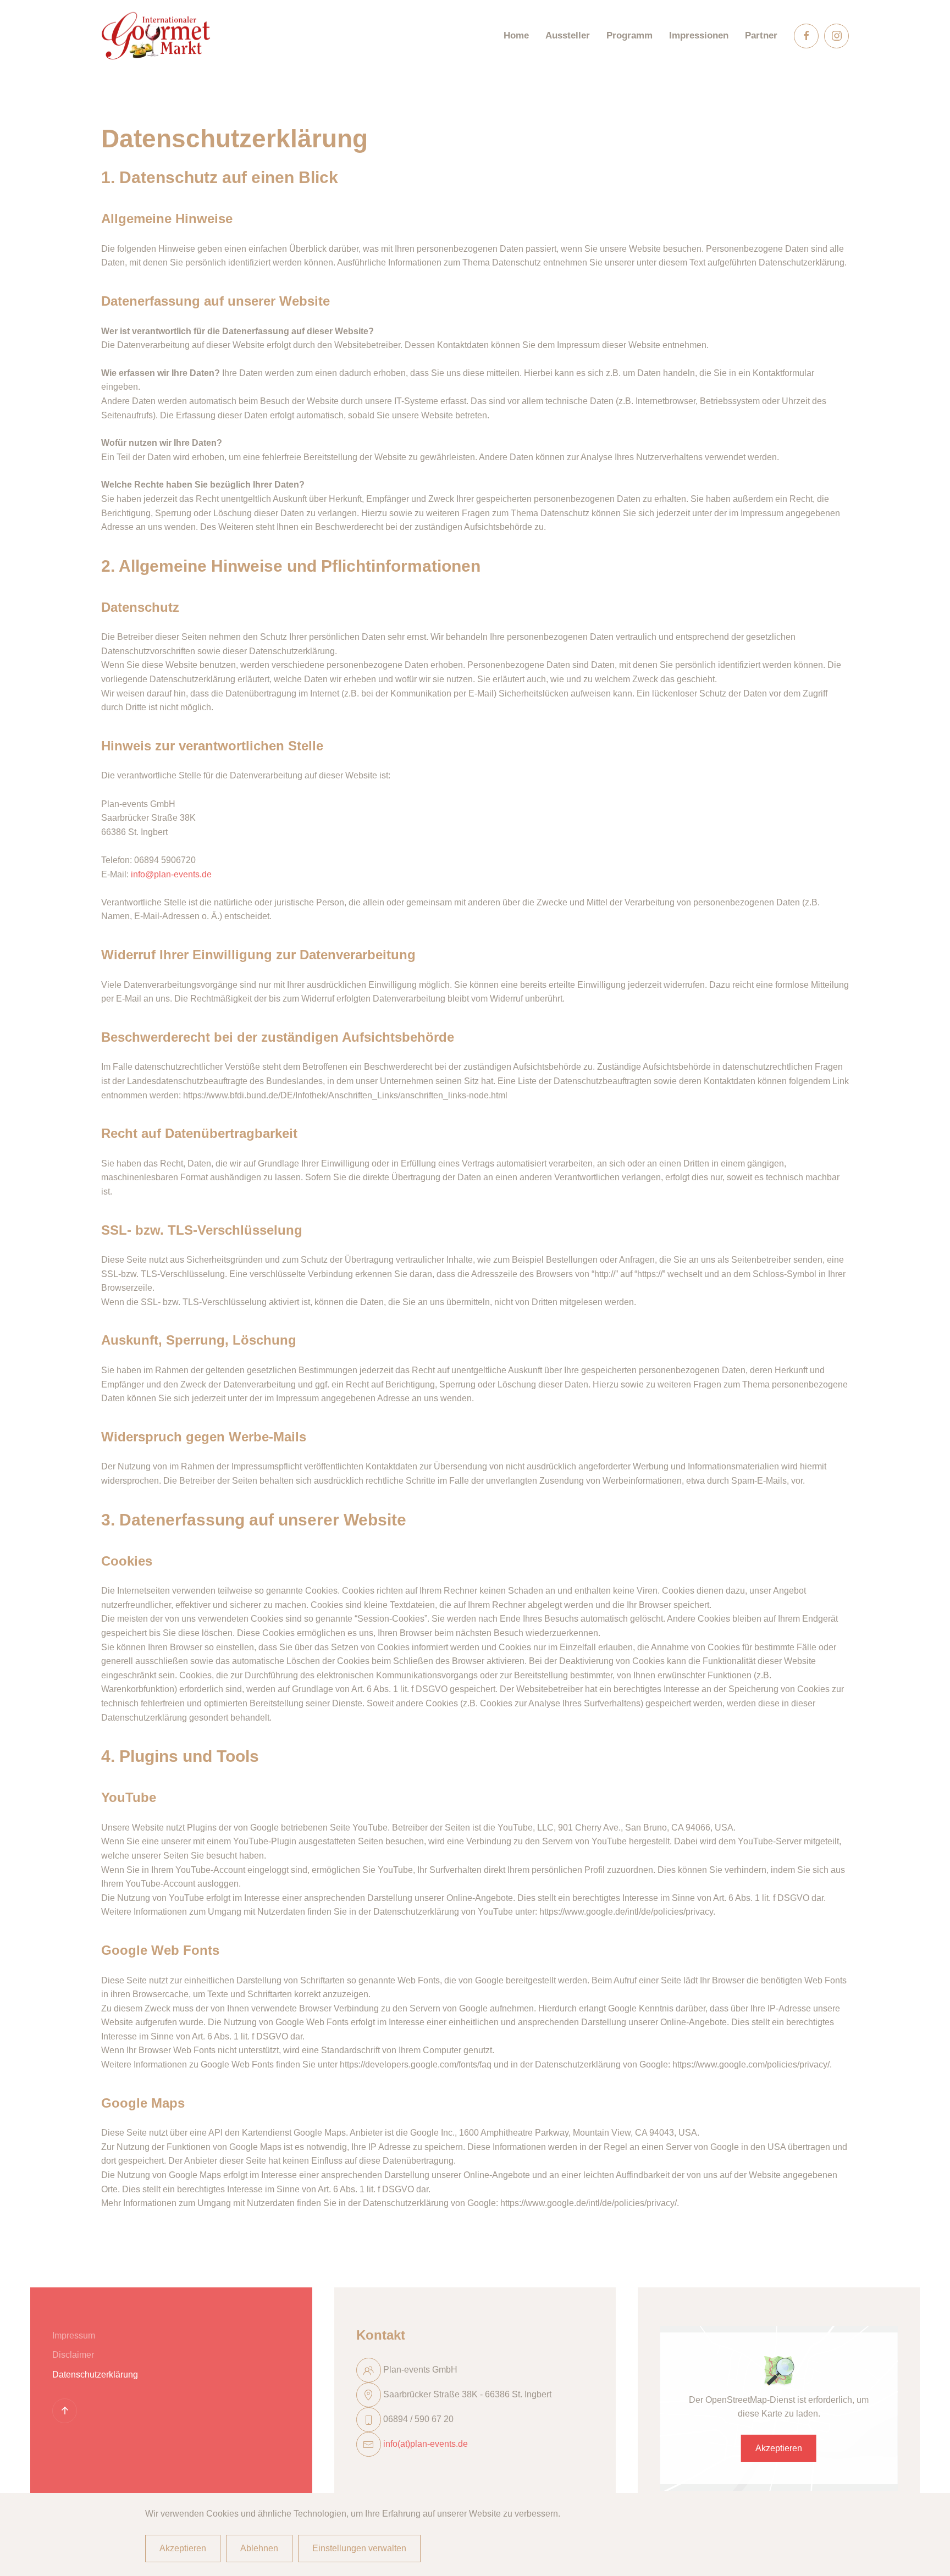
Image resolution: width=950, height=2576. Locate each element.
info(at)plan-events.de (426, 2444)
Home (516, 35)
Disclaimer (73, 2355)
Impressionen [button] (699, 35)
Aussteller (568, 35)
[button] (65, 2411)
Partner (761, 35)
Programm (629, 35)
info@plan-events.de (171, 874)
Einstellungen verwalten (359, 2548)
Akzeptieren (779, 2448)
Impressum (74, 2335)
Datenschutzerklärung (95, 2375)
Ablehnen (259, 2548)
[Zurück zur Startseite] (156, 36)
